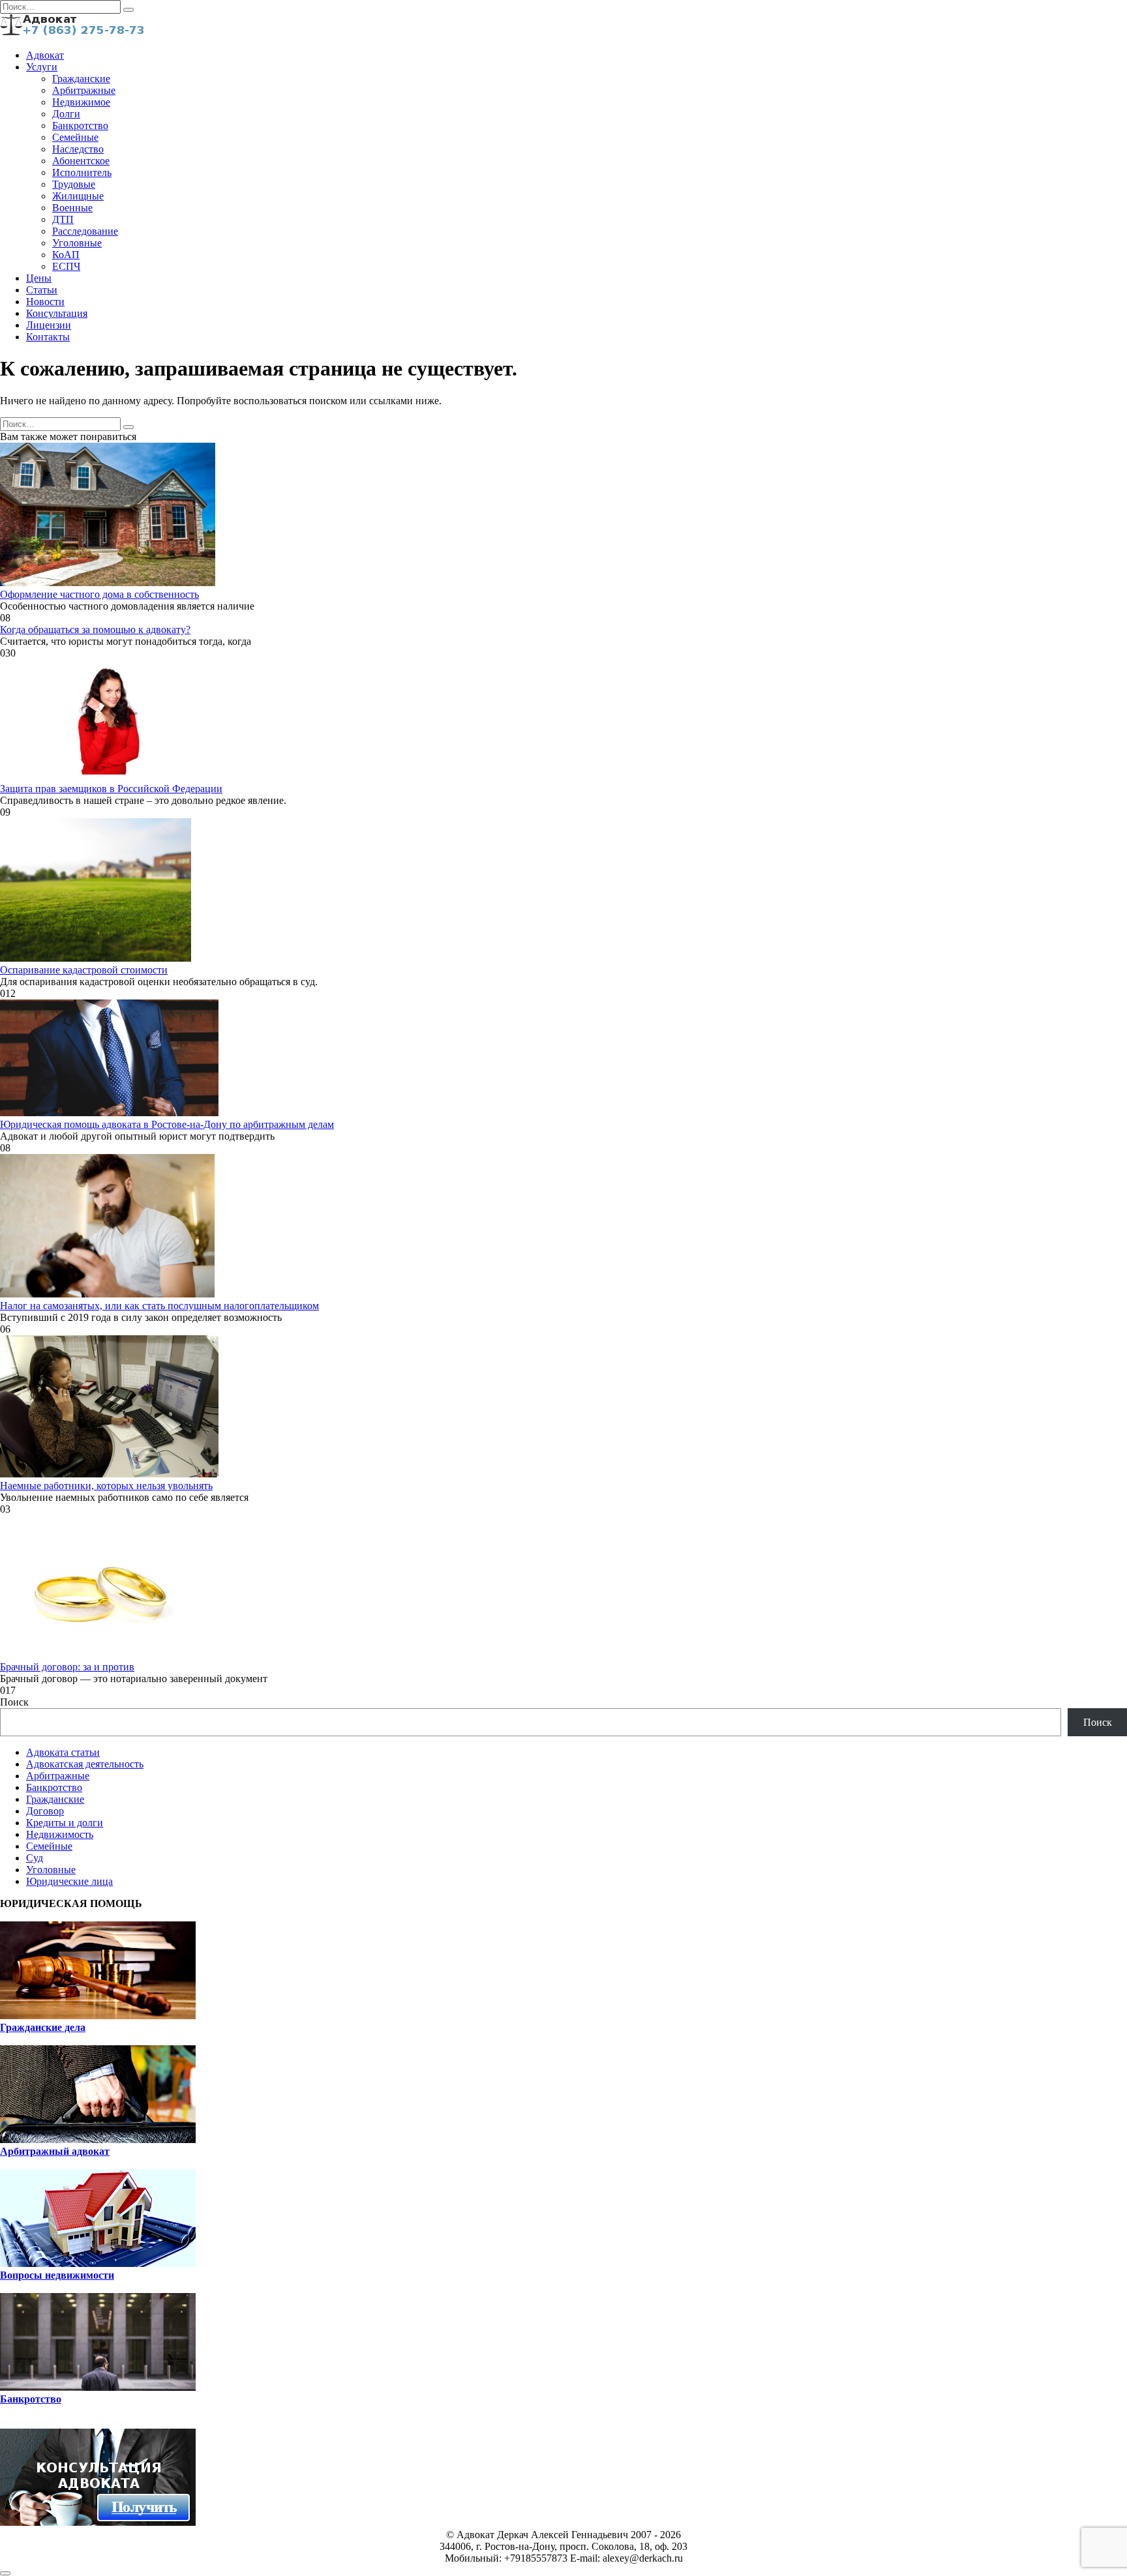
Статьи (42, 290)
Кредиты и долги (65, 1823)
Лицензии (49, 325)
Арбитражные (84, 90)
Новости (45, 302)
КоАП (66, 255)
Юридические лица (69, 1881)
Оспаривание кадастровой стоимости (84, 970)
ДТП (63, 219)
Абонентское (81, 161)
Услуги (42, 67)
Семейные (75, 137)
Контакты (48, 337)
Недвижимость (60, 1834)
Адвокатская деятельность (85, 1764)
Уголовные (77, 243)
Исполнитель (82, 172)
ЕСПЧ (66, 266)
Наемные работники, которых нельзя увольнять (106, 1486)
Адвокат (45, 55)
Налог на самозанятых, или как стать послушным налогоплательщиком (159, 1306)
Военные (72, 208)
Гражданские (81, 79)
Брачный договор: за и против (67, 1667)
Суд (35, 1858)
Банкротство (80, 126)
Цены (39, 278)
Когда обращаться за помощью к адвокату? (95, 629)
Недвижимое (81, 102)
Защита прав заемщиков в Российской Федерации (111, 789)
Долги (66, 114)
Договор (45, 1811)
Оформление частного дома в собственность (99, 594)
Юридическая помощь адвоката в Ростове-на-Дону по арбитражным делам (167, 1124)
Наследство (78, 149)
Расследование (85, 231)
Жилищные (78, 196)
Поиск (14, 1702)
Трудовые (74, 184)
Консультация (57, 313)
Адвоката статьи (63, 1752)
